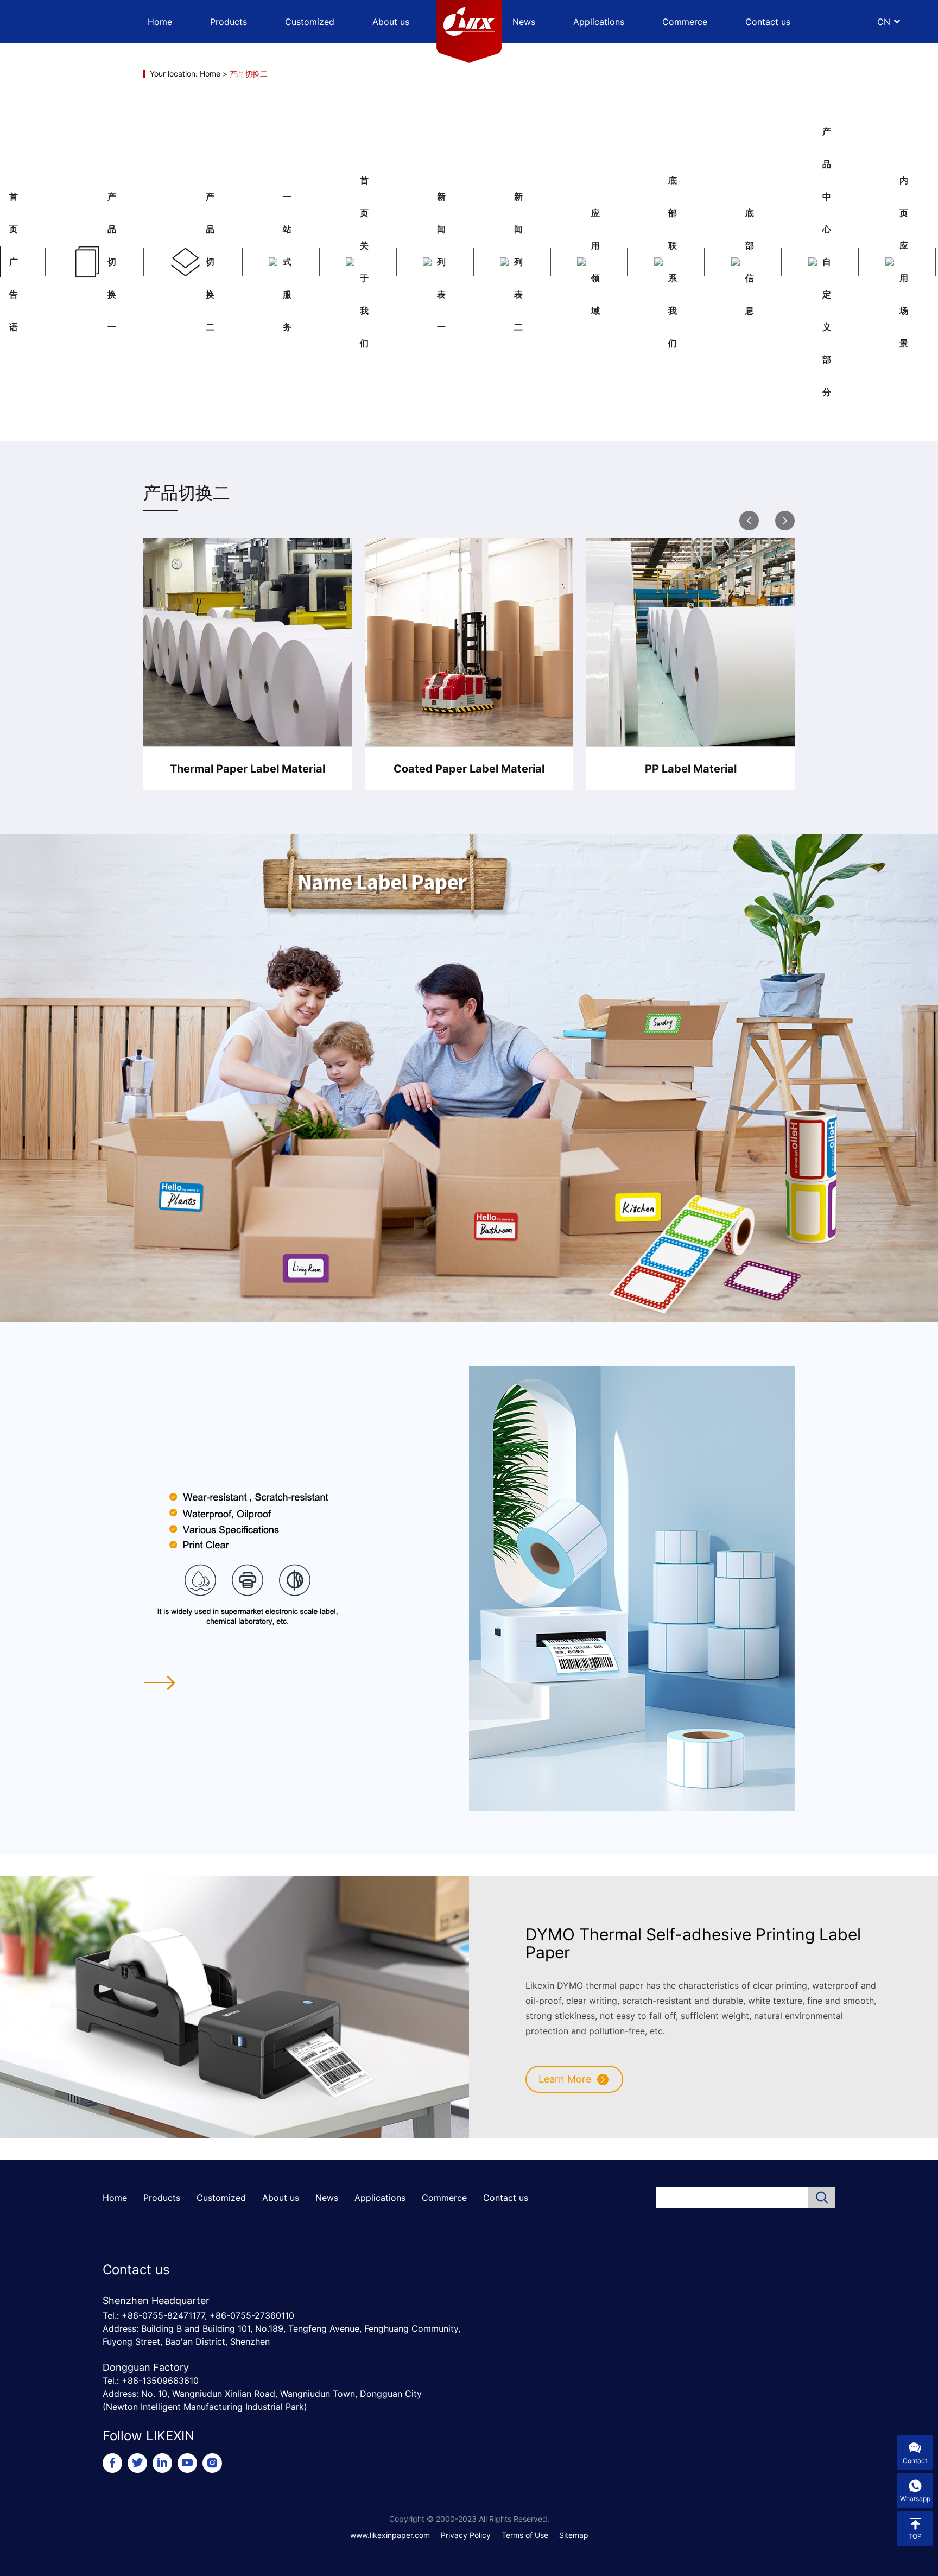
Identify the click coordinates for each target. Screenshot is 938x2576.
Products (229, 22)
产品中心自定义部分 (827, 262)
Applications (599, 22)
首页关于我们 (364, 262)
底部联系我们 (673, 262)
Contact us (768, 22)
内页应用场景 (904, 262)
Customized (310, 22)
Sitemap (574, 2535)
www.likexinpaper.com (390, 2535)
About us (391, 22)
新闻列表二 (518, 262)
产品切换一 (112, 262)
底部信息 (750, 262)
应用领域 (595, 262)
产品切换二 (210, 262)
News (524, 22)
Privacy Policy (466, 2535)
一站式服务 (287, 262)
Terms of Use (525, 2535)
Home (160, 22)
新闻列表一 (441, 262)
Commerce (685, 22)
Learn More (565, 2079)
